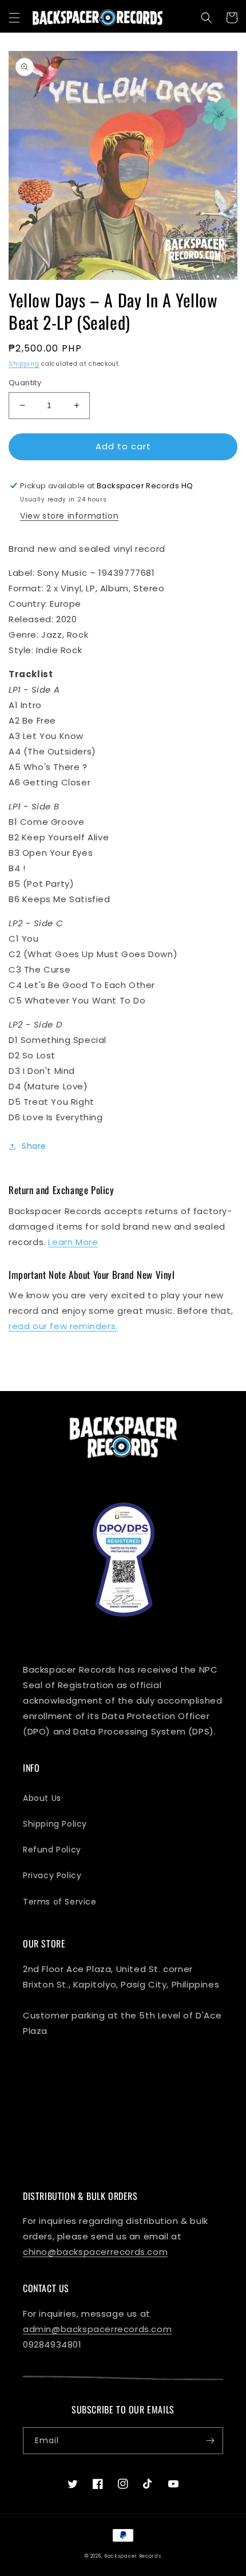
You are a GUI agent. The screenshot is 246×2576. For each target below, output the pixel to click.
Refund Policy (52, 1850)
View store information (69, 516)
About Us (42, 1798)
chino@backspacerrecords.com (95, 2252)
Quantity (25, 383)
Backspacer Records (133, 2556)
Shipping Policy (55, 1824)
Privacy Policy (52, 1875)
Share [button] (34, 1146)
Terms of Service (60, 1902)
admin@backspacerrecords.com (97, 2329)
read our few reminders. (63, 1326)
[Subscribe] (210, 2441)
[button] (14, 18)
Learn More (73, 1242)
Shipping (24, 364)
